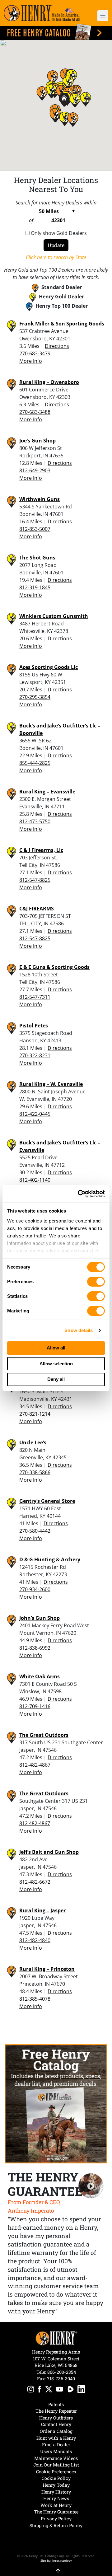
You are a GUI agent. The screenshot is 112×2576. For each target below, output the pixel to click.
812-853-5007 (35, 529)
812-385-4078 (35, 1999)
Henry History (56, 2492)
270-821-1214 (35, 1414)
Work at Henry (56, 2505)
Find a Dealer (56, 2445)
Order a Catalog (56, 2431)
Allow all (56, 1348)
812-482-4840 (35, 1940)
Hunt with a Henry (56, 2438)
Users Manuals (56, 2451)
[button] (100, 16)
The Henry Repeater (56, 2411)
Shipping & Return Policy (56, 2525)
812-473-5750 (35, 821)
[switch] (96, 1282)
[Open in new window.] (31, 2390)
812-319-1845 (35, 587)
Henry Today (56, 2485)
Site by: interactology (56, 2560)
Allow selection (56, 1364)
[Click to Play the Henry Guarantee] (91, 2186)
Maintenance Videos (56, 2458)
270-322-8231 (35, 1055)
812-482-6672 (35, 1882)
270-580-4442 (35, 1531)
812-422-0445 (35, 1114)
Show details (79, 1330)
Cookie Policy (56, 2478)
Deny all (56, 1379)
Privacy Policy (56, 2519)
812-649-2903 (35, 470)
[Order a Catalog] (56, 2104)
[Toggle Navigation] (103, 16)
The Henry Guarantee (56, 2512)
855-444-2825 (35, 763)
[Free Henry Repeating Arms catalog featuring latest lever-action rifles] (56, 32)
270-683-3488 (35, 412)
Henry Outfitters (56, 2418)
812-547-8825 (35, 880)
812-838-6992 (35, 1648)
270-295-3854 (35, 697)
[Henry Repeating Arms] (42, 13)
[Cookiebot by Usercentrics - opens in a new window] (79, 1194)
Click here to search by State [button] (56, 257)
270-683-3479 (35, 353)
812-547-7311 (35, 997)
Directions (57, 346)
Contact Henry (56, 2424)
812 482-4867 (35, 1823)
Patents (56, 2404)
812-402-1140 (35, 1180)
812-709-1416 (35, 1706)
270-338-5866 (35, 1472)
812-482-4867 (35, 1765)
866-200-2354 (62, 2372)
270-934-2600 (35, 1589)
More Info (31, 361)
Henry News (56, 2498)
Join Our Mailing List (56, 2465)
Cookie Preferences (56, 2472)
